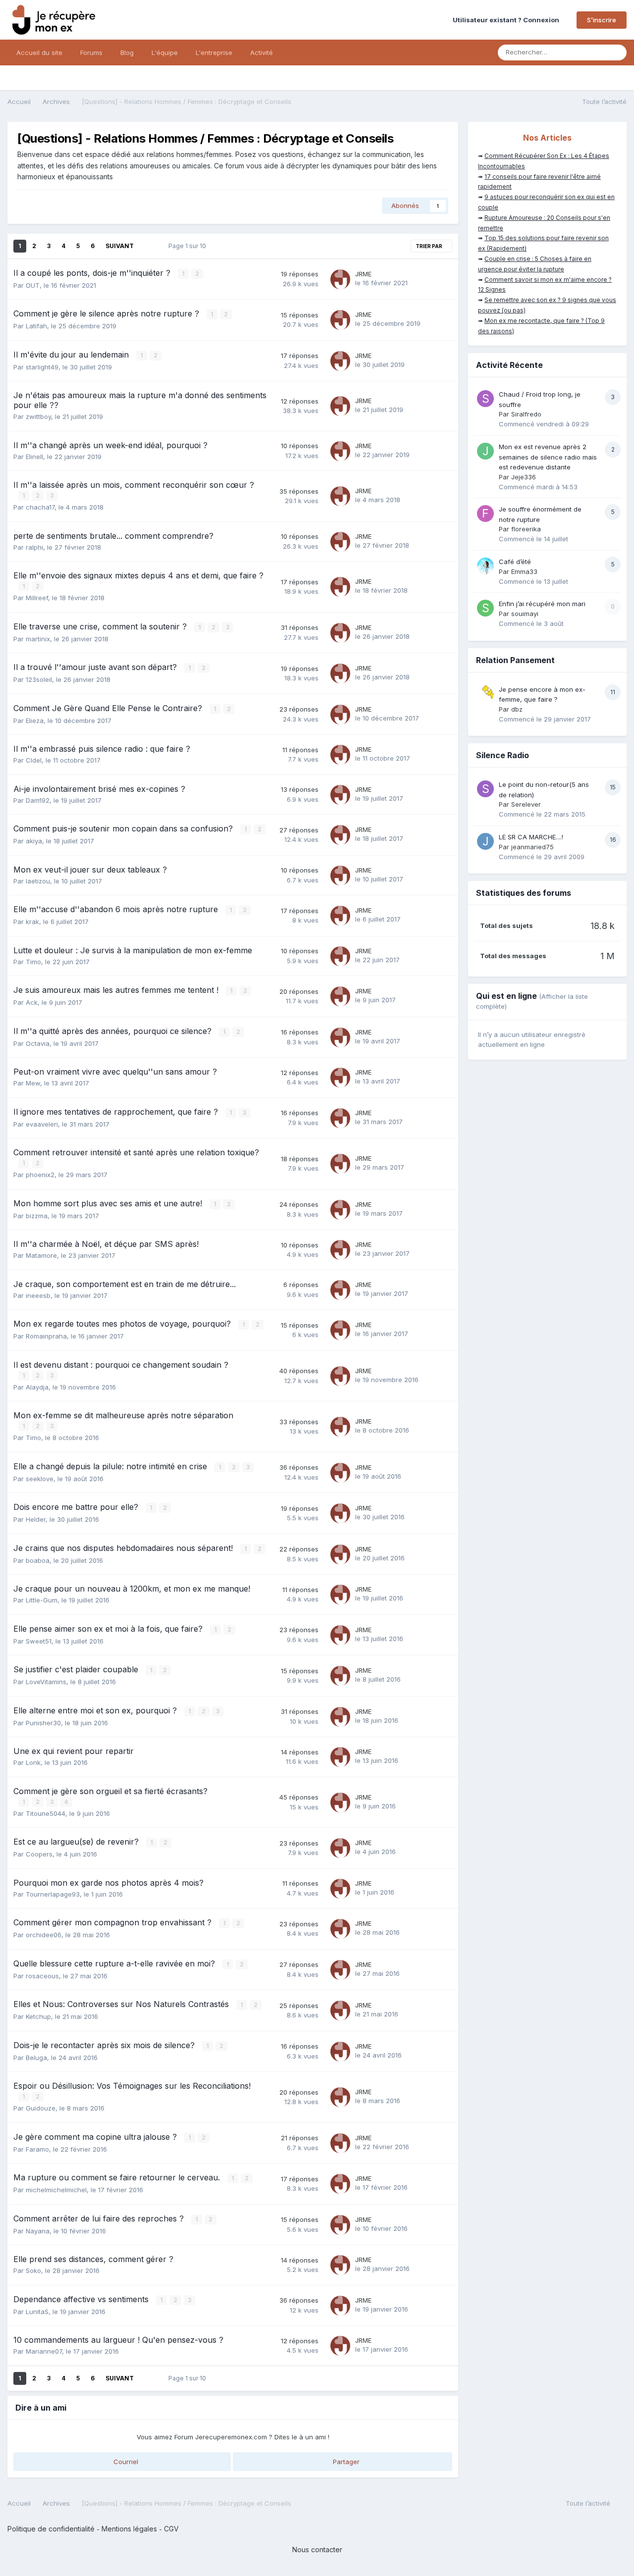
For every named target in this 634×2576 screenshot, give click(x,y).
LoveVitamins (46, 1682)
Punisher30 (43, 1723)
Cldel (34, 760)
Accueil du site (39, 52)
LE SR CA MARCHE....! (531, 837)
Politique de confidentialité (51, 2529)
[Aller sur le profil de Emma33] (485, 566)
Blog (127, 52)
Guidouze (41, 2108)
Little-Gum (42, 1600)
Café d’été (515, 562)
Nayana (38, 2231)
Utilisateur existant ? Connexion (507, 20)
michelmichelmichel (56, 2190)
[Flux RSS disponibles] (621, 2505)
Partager (345, 2462)
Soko (33, 2270)
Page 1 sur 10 (189, 246)
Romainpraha (46, 1336)
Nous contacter (317, 2550)
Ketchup (38, 2016)
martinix (38, 639)
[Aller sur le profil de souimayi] (485, 608)
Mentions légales (129, 2529)
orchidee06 (44, 1935)
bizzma (37, 1216)
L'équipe (165, 52)
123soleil (39, 679)
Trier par (429, 246)
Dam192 (38, 800)
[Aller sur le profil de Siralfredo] (485, 399)
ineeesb (38, 1295)
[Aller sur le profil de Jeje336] (485, 451)
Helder (36, 1519)
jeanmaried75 (532, 847)
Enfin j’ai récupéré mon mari (542, 604)
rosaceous (42, 1976)
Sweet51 (39, 1641)
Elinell (34, 457)
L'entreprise (214, 52)
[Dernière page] (147, 246)
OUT (33, 285)
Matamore (41, 1255)
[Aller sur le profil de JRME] (340, 279)
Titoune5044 (46, 1813)
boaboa (38, 1560)
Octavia (38, 1043)
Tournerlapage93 (53, 1894)
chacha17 (40, 507)
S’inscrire (602, 20)
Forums (91, 52)
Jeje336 (524, 477)
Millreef (37, 598)
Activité (262, 52)
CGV (171, 2529)
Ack (32, 1002)
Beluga (36, 2058)
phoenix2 (40, 1175)
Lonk (33, 1762)
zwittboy (38, 416)
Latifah (36, 326)
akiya (34, 841)
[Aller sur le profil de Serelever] (485, 789)
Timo (33, 962)
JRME (363, 274)
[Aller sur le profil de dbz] (485, 694)
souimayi (525, 614)
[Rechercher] (616, 52)
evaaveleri (42, 1124)
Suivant (120, 246)
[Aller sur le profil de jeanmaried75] (485, 841)
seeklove (40, 1479)
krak (32, 922)
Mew (33, 1083)
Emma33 (524, 571)
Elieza (35, 721)
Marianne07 (44, 2351)
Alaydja (37, 1387)
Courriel (125, 2462)
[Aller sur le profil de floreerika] (485, 514)
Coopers (39, 1854)
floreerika (526, 529)
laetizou (38, 881)
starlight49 (42, 367)
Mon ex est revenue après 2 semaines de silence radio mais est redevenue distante (548, 457)
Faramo (37, 2149)
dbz (517, 709)
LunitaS (37, 2312)
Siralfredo (526, 414)
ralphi (34, 547)
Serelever (526, 804)
